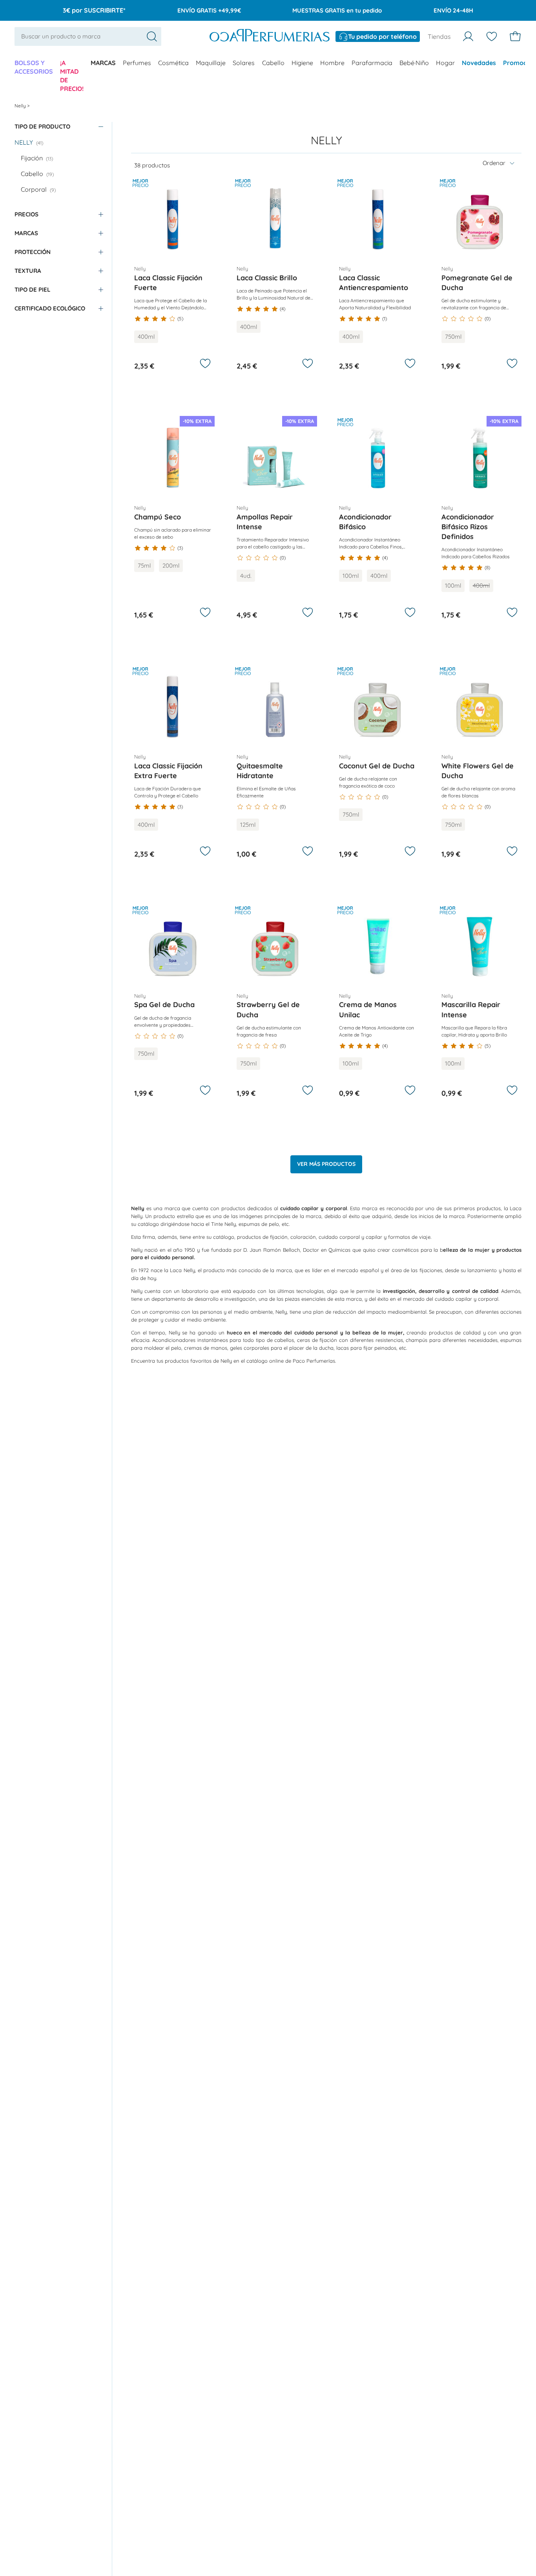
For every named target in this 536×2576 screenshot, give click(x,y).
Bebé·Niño (414, 63)
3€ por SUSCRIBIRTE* (94, 10)
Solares (244, 63)
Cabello (273, 63)
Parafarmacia (372, 63)
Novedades (479, 63)
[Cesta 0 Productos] (515, 36)
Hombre (332, 63)
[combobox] (88, 36)
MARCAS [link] (103, 63)
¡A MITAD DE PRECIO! (72, 76)
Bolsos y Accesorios (34, 67)
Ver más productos (326, 1164)
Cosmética (173, 63)
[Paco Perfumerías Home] (270, 36)
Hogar (445, 63)
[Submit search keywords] (152, 36)
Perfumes (137, 63)
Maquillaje (211, 63)
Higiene (302, 63)
